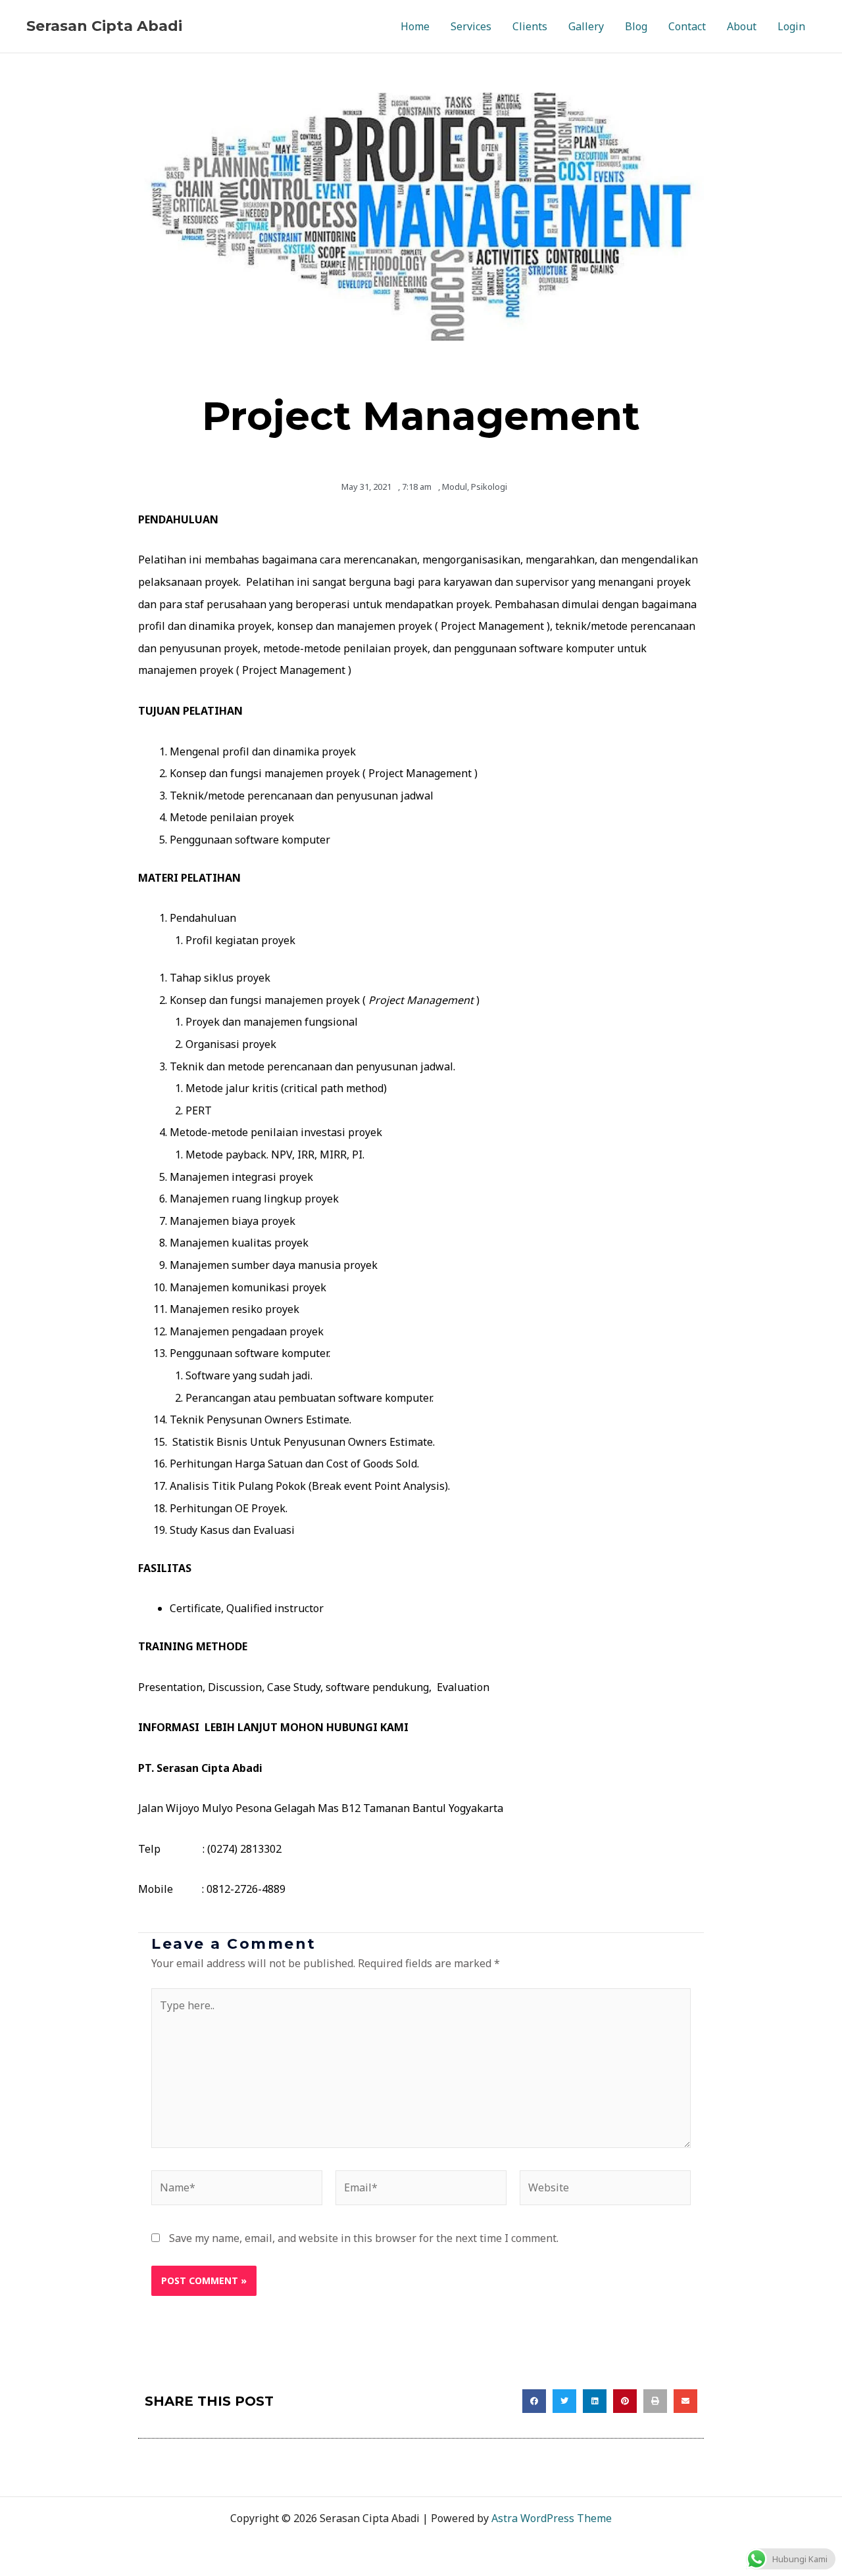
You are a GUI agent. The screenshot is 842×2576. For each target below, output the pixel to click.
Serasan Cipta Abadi (104, 26)
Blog (636, 26)
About (742, 26)
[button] (534, 2401)
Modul (455, 487)
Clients (530, 26)
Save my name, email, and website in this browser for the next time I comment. (364, 2238)
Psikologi (489, 487)
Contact (687, 26)
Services (471, 26)
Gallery (586, 26)
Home (415, 26)
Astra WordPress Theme (552, 2518)
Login (791, 26)
